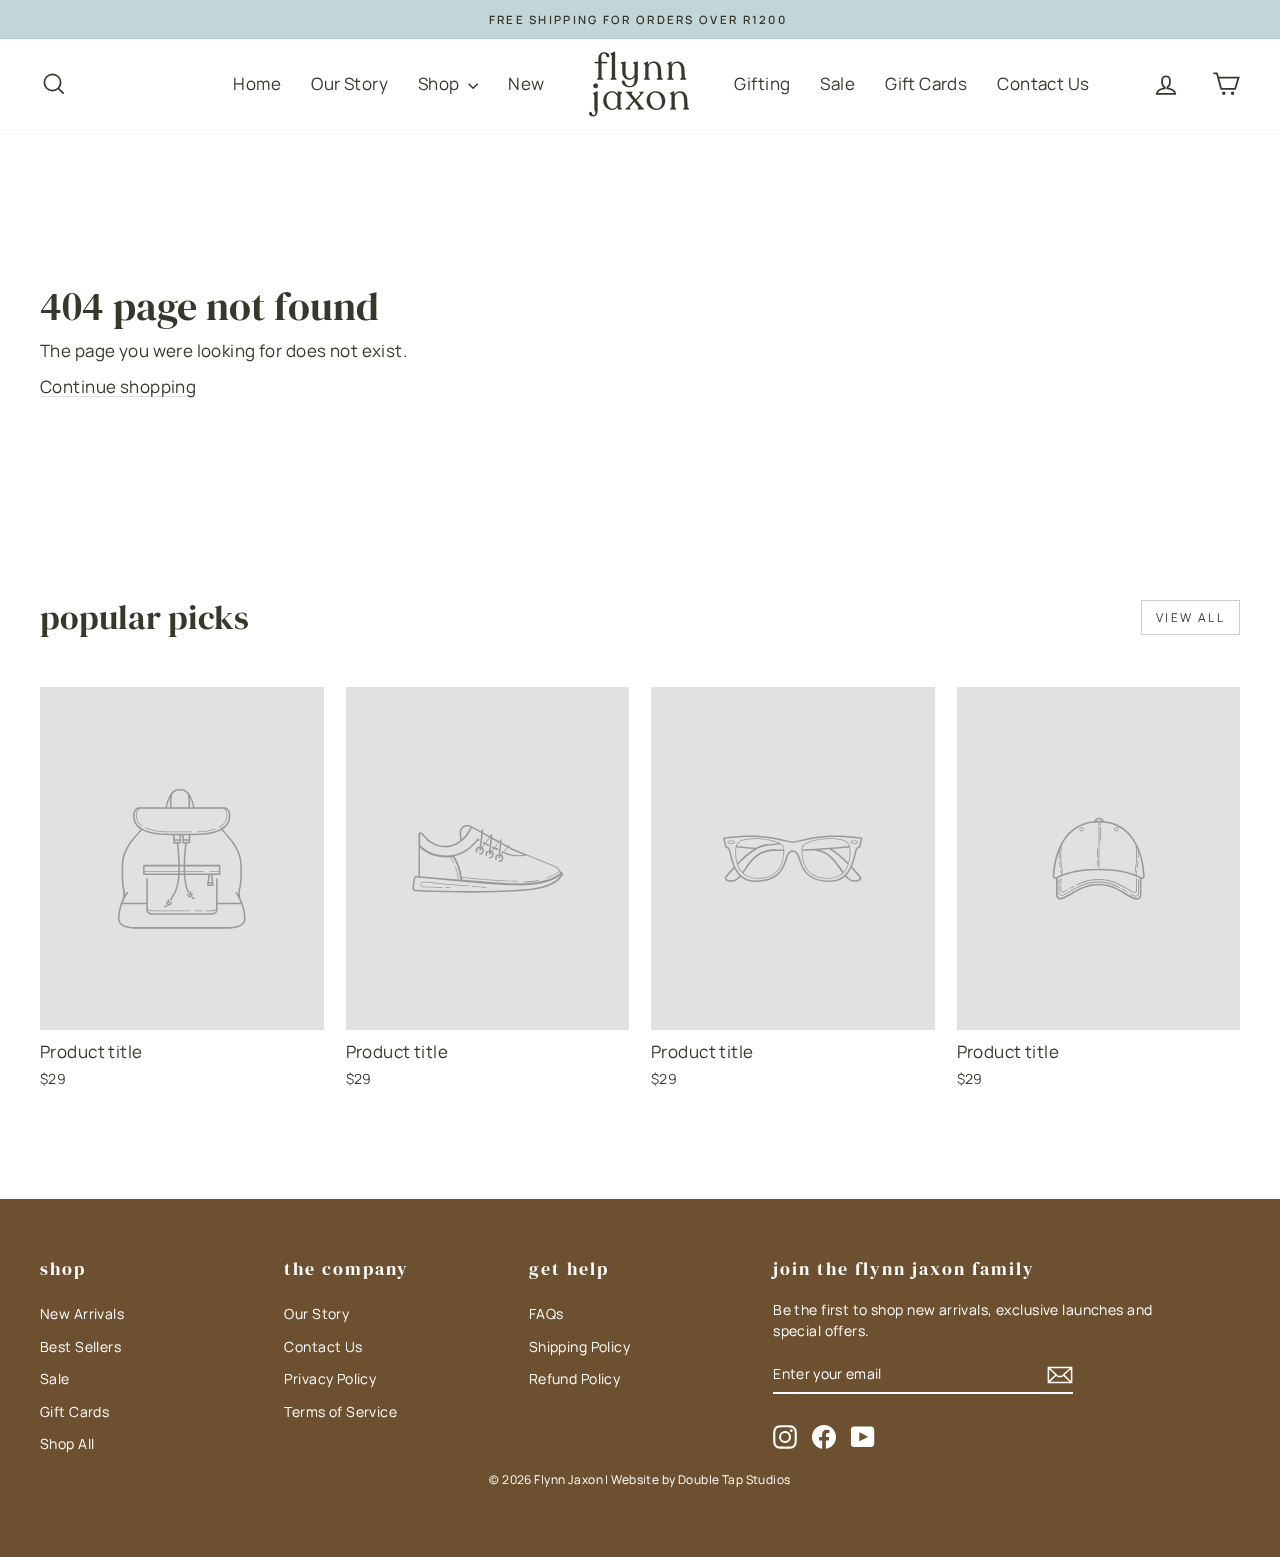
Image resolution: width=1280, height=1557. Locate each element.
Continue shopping (118, 386)
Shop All (67, 1443)
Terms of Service (340, 1411)
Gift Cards (926, 83)
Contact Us (1043, 83)
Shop (440, 83)
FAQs (546, 1313)
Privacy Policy (330, 1378)
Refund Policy (575, 1378)
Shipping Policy (579, 1346)
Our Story (349, 83)
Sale (837, 83)
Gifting (762, 83)
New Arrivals (82, 1313)
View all (1190, 617)
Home (257, 83)
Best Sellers (80, 1346)
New (526, 83)
